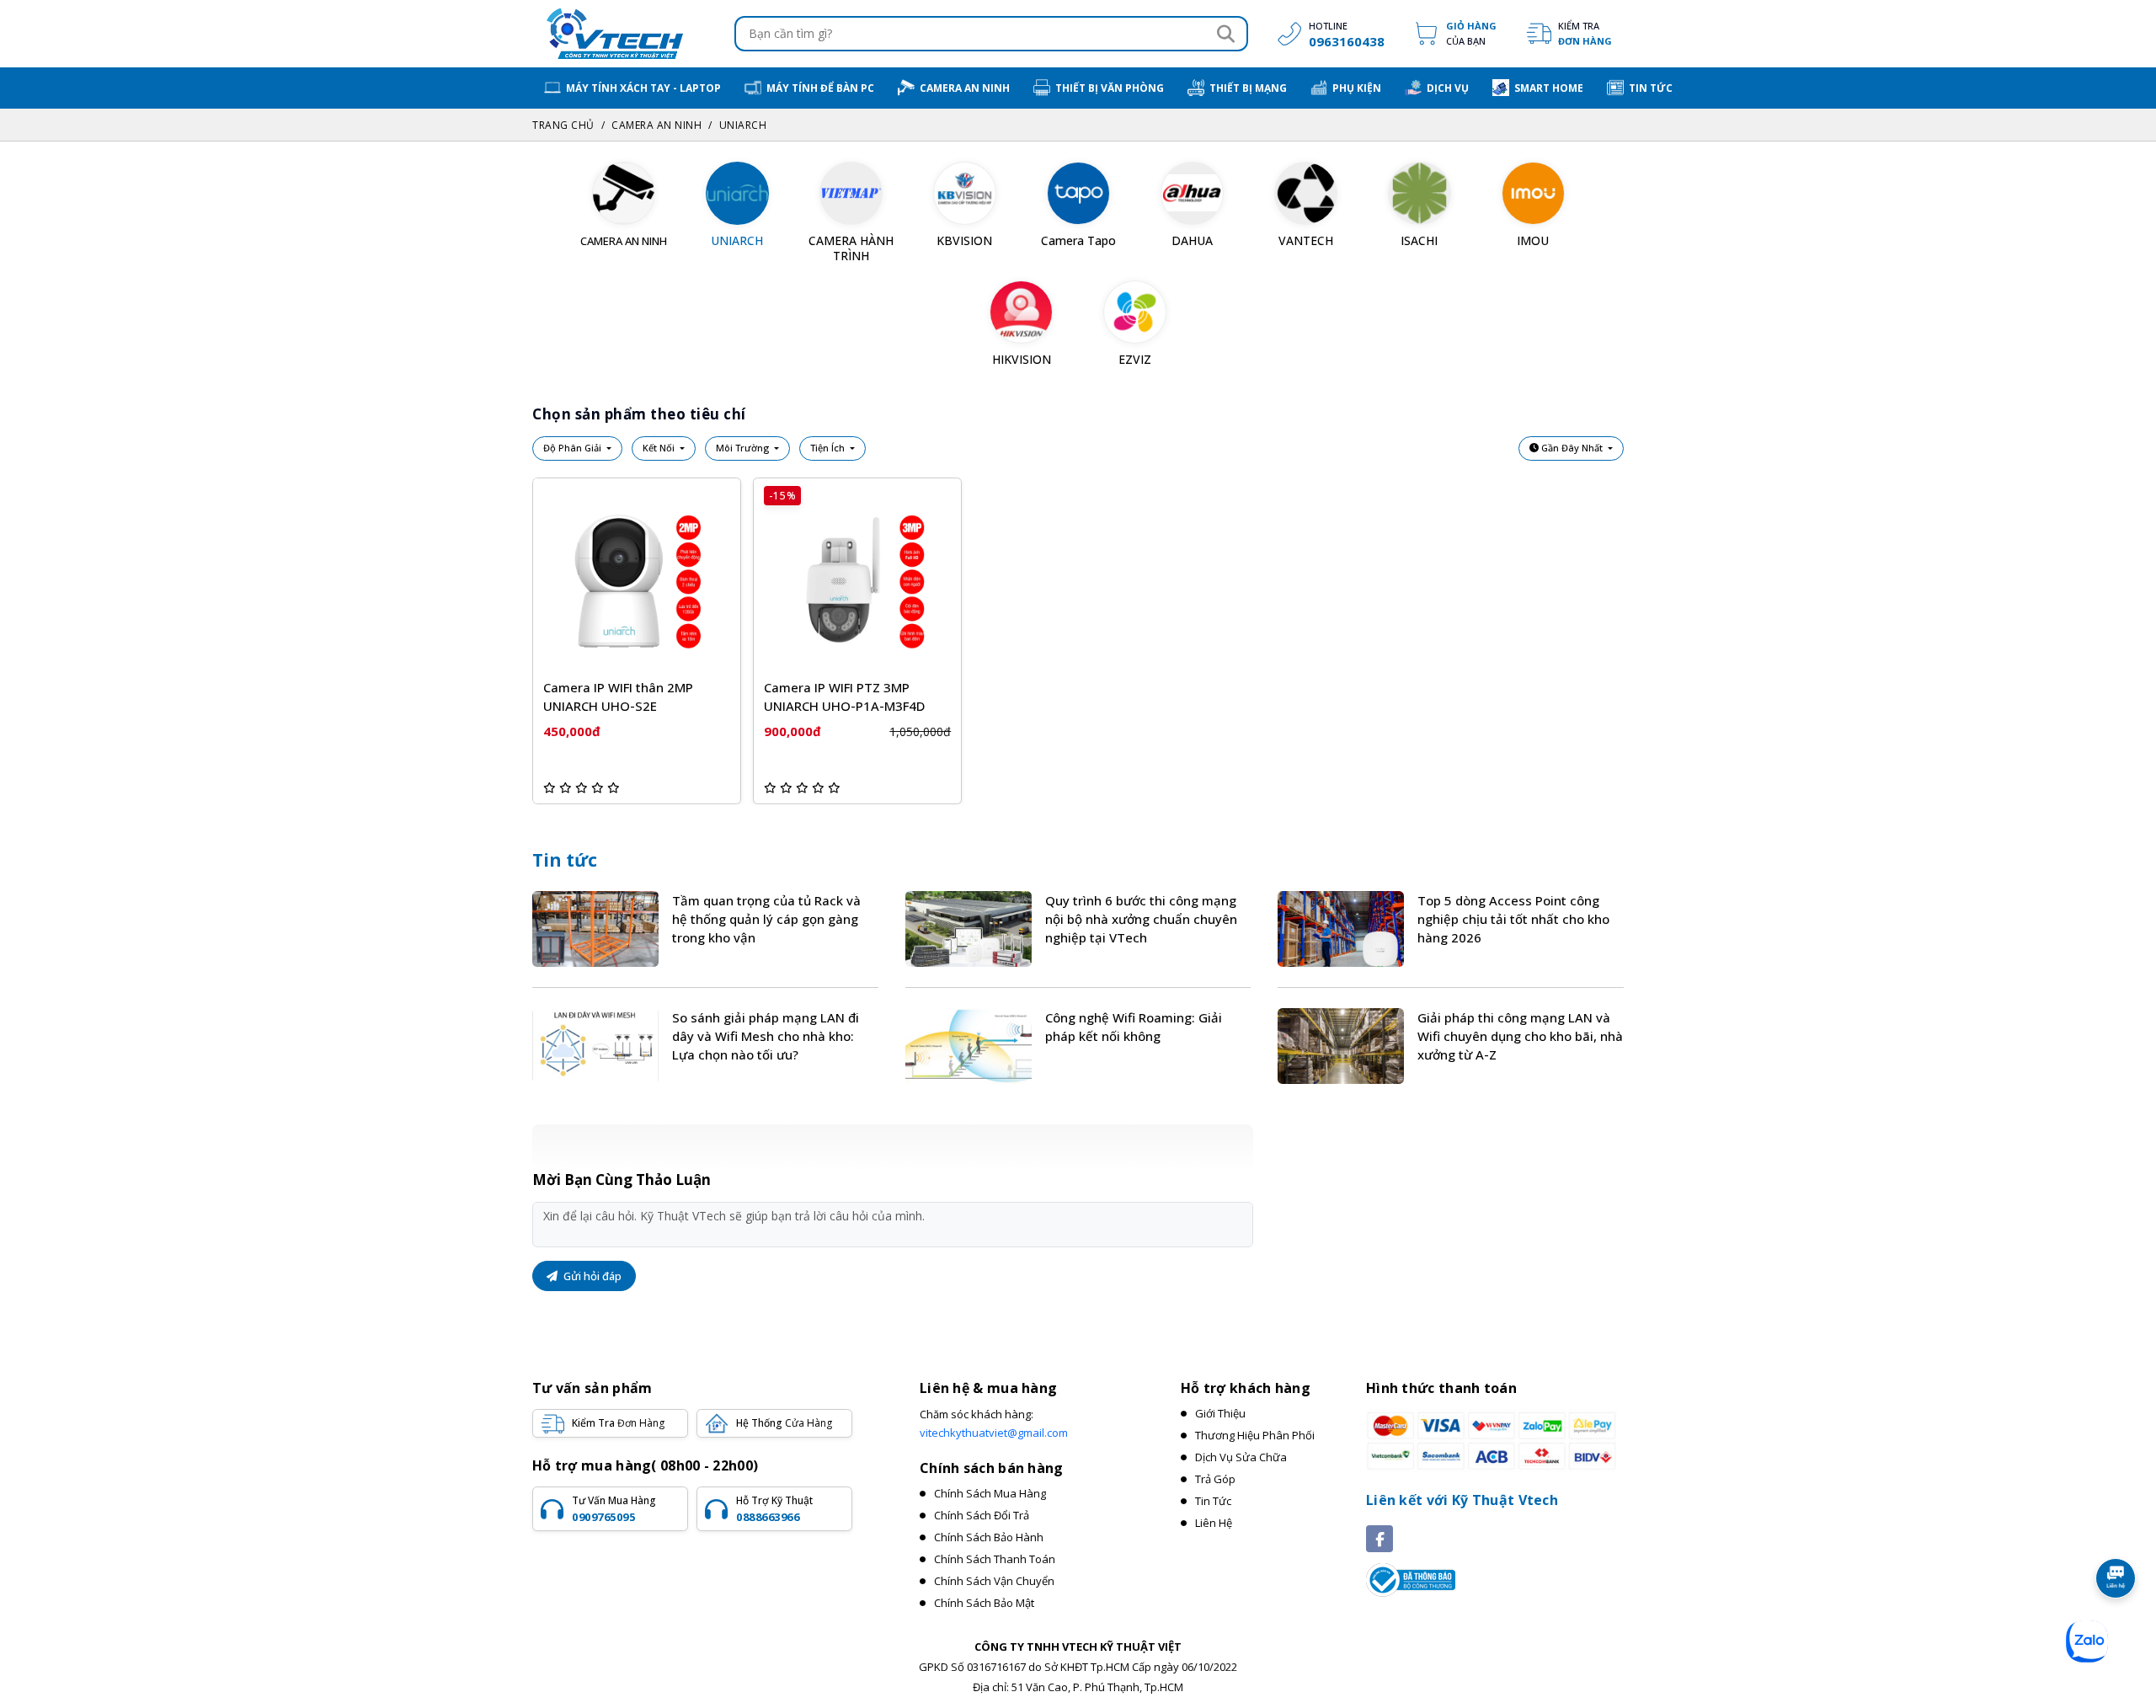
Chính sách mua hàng (990, 1493)
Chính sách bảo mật (984, 1603)
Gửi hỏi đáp (591, 1276)
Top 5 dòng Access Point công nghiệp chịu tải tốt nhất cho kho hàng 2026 (1513, 919)
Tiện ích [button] (829, 448)
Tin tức (565, 860)
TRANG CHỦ (563, 125)
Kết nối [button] (660, 448)
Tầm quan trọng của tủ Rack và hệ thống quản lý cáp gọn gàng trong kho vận (766, 919)
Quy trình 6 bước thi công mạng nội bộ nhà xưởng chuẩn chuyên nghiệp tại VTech (1141, 919)
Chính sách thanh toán (995, 1559)
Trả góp (1215, 1479)
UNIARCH (743, 125)
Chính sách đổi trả (982, 1515)
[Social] (1380, 1539)
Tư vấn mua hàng (614, 1508)
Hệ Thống (784, 1423)
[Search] (1225, 34)
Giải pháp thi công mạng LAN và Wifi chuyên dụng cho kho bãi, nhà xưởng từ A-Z (1520, 1036)
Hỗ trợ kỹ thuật (774, 1508)
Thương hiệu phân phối (1255, 1435)
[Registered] (1411, 1579)
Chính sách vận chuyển (994, 1581)
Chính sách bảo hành (989, 1537)
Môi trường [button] (744, 448)
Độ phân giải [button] (574, 448)
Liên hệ (1214, 1523)
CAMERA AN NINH (656, 125)
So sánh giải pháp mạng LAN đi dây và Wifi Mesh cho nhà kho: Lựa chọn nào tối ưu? (766, 1036)
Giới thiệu (1220, 1413)
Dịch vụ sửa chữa (1241, 1457)
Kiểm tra (1585, 33)
